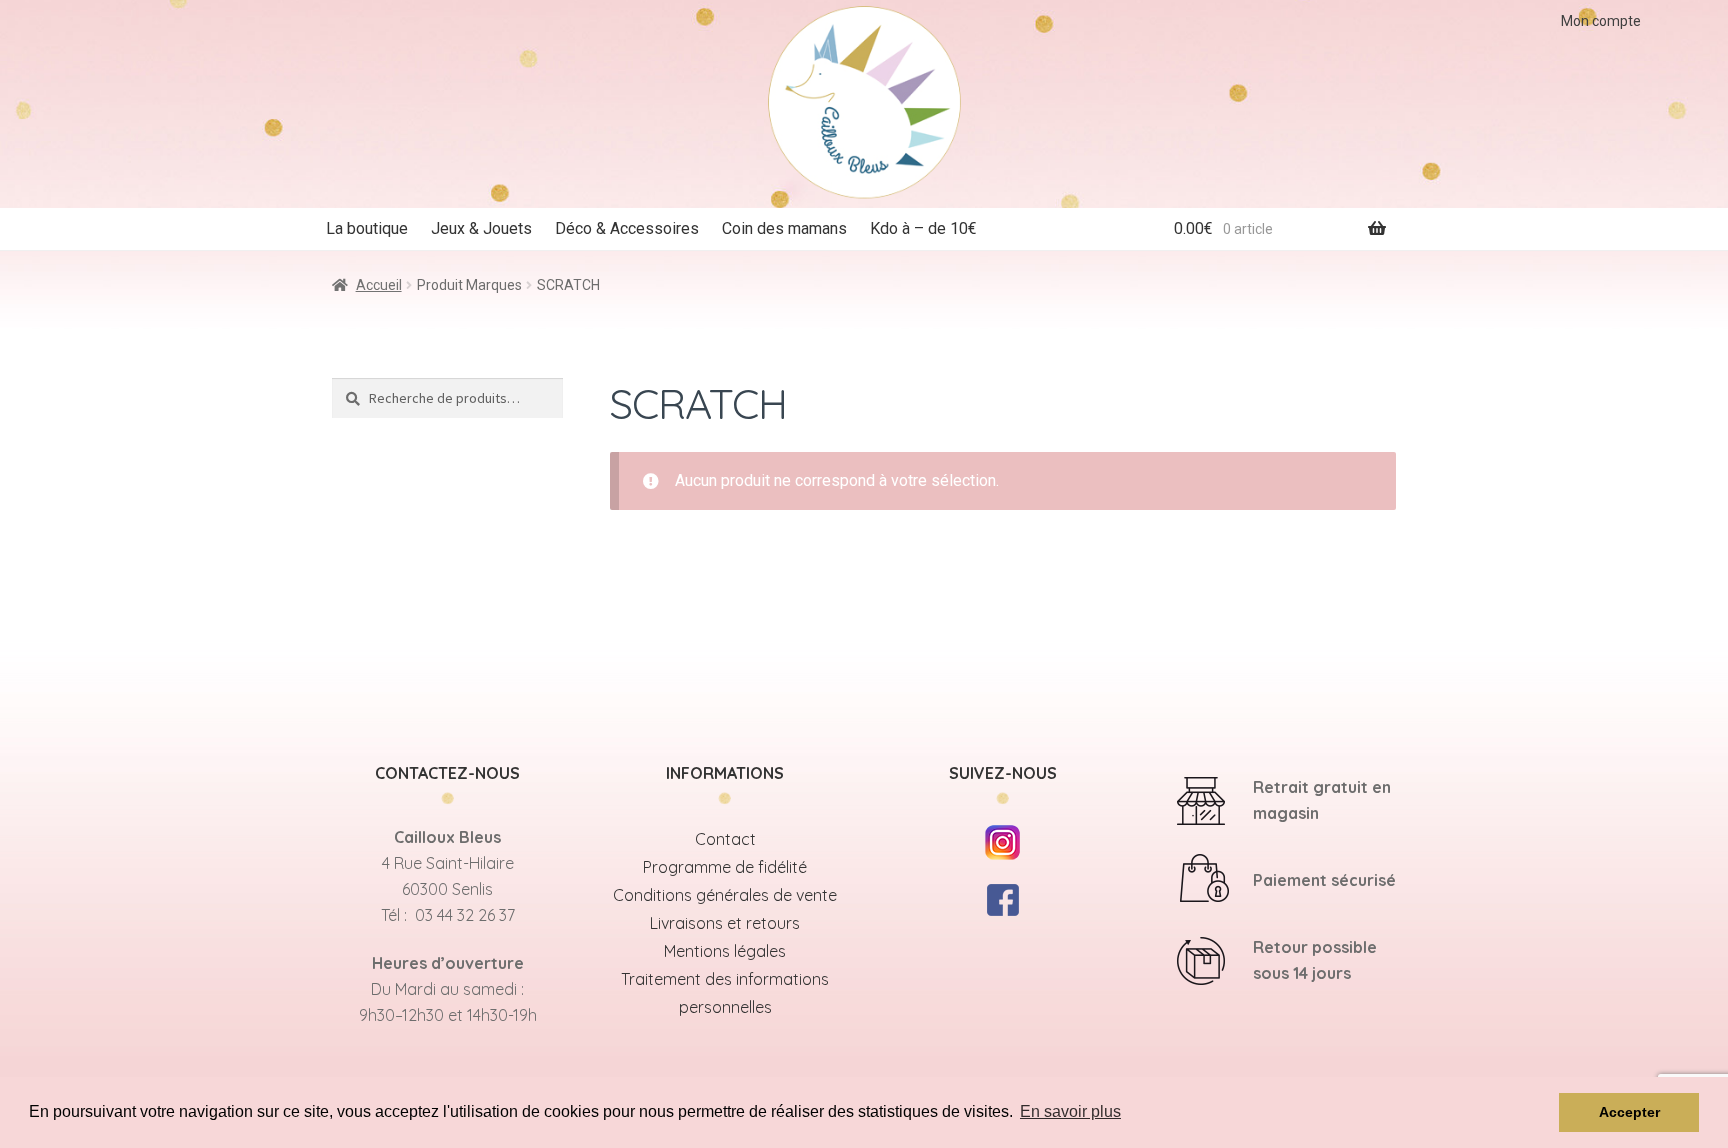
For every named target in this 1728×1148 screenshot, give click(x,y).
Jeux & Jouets (481, 228)
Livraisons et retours (725, 923)
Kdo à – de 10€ (923, 228)
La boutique (367, 228)
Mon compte (1601, 21)
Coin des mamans (784, 228)
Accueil (379, 285)
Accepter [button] (1629, 1112)
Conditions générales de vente (725, 895)
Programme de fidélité (725, 867)
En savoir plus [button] (1070, 1111)
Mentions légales (725, 951)
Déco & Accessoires (627, 228)
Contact (725, 839)
